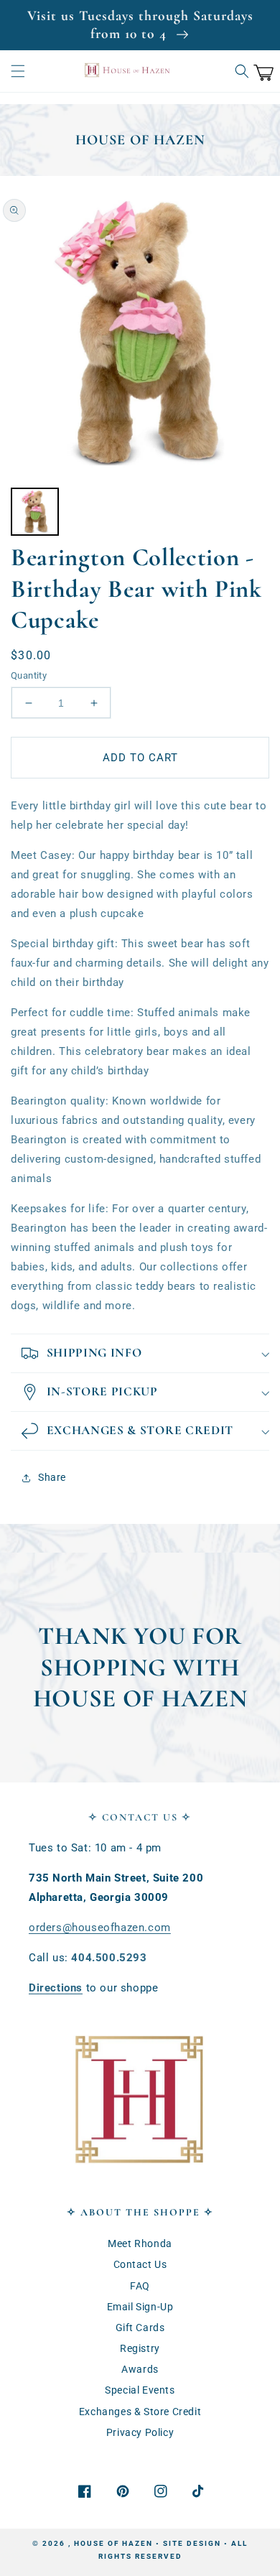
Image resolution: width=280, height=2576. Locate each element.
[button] (18, 71)
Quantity (29, 675)
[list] (140, 333)
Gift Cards (140, 2328)
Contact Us (140, 2264)
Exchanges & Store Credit (140, 2412)
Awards (140, 2369)
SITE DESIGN (192, 2543)
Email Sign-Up (140, 2307)
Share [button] (52, 1477)
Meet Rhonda (140, 2243)
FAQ (140, 2286)
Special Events (140, 2390)
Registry (140, 2348)
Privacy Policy (140, 2432)
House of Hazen (113, 2543)
